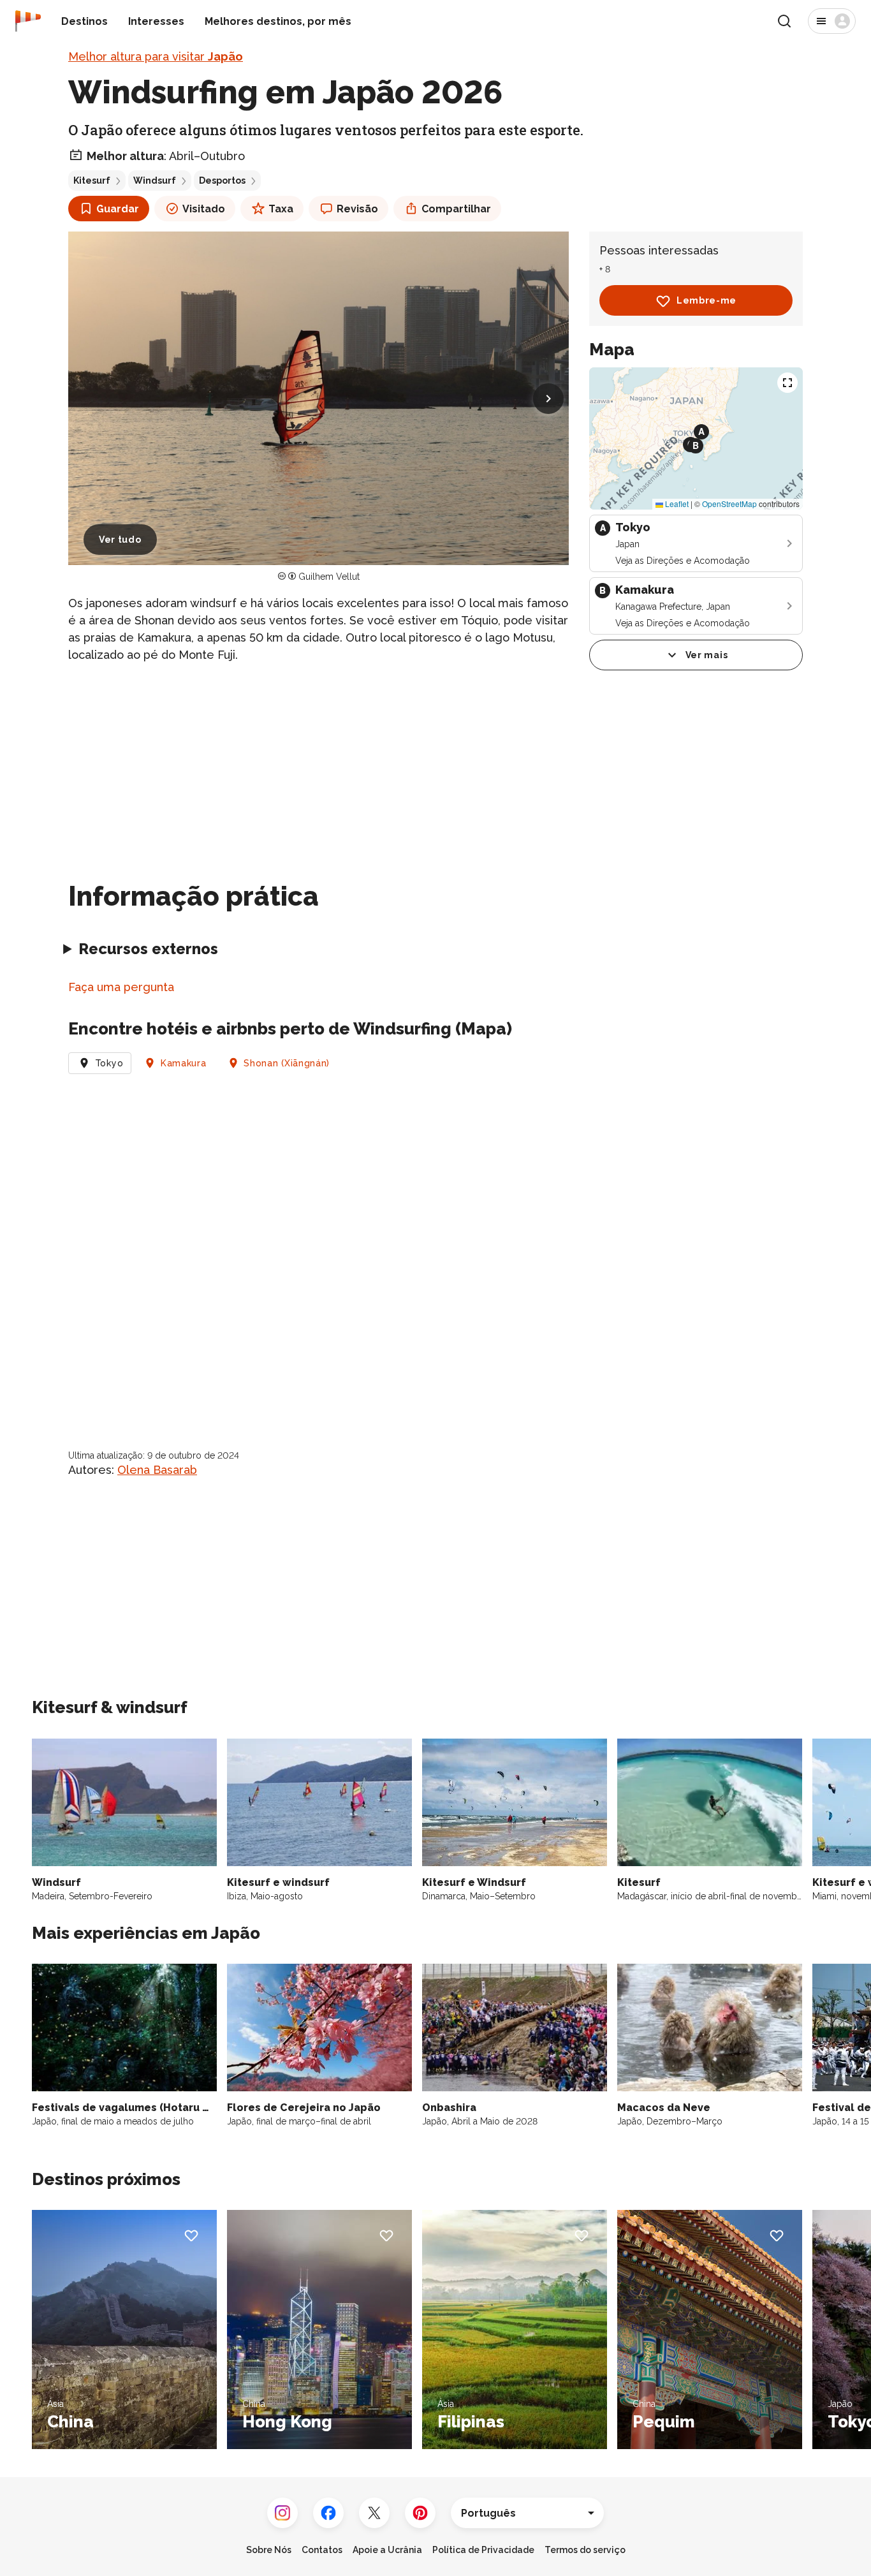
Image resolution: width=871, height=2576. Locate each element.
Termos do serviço (585, 2550)
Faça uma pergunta (121, 987)
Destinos (84, 21)
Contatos (322, 2550)
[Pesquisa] (784, 21)
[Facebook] (328, 2513)
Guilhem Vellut (329, 577)
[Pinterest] (420, 2513)
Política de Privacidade (483, 2550)
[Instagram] (282, 2513)
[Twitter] (374, 2513)
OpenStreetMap (729, 504)
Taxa (281, 209)
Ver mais (707, 655)
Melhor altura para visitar (156, 56)
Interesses (156, 21)
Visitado (204, 209)
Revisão (357, 209)
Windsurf (155, 180)
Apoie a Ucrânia (387, 2550)
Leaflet (676, 504)
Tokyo (109, 1063)
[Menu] (832, 21)
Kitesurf (92, 180)
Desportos (222, 180)
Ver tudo (120, 540)
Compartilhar (456, 209)
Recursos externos (148, 949)
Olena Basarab (157, 1470)
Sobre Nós (269, 2550)
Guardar (118, 209)
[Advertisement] (318, 764)
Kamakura (184, 1063)
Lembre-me (706, 301)
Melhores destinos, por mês (278, 21)
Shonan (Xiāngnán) (287, 1063)
